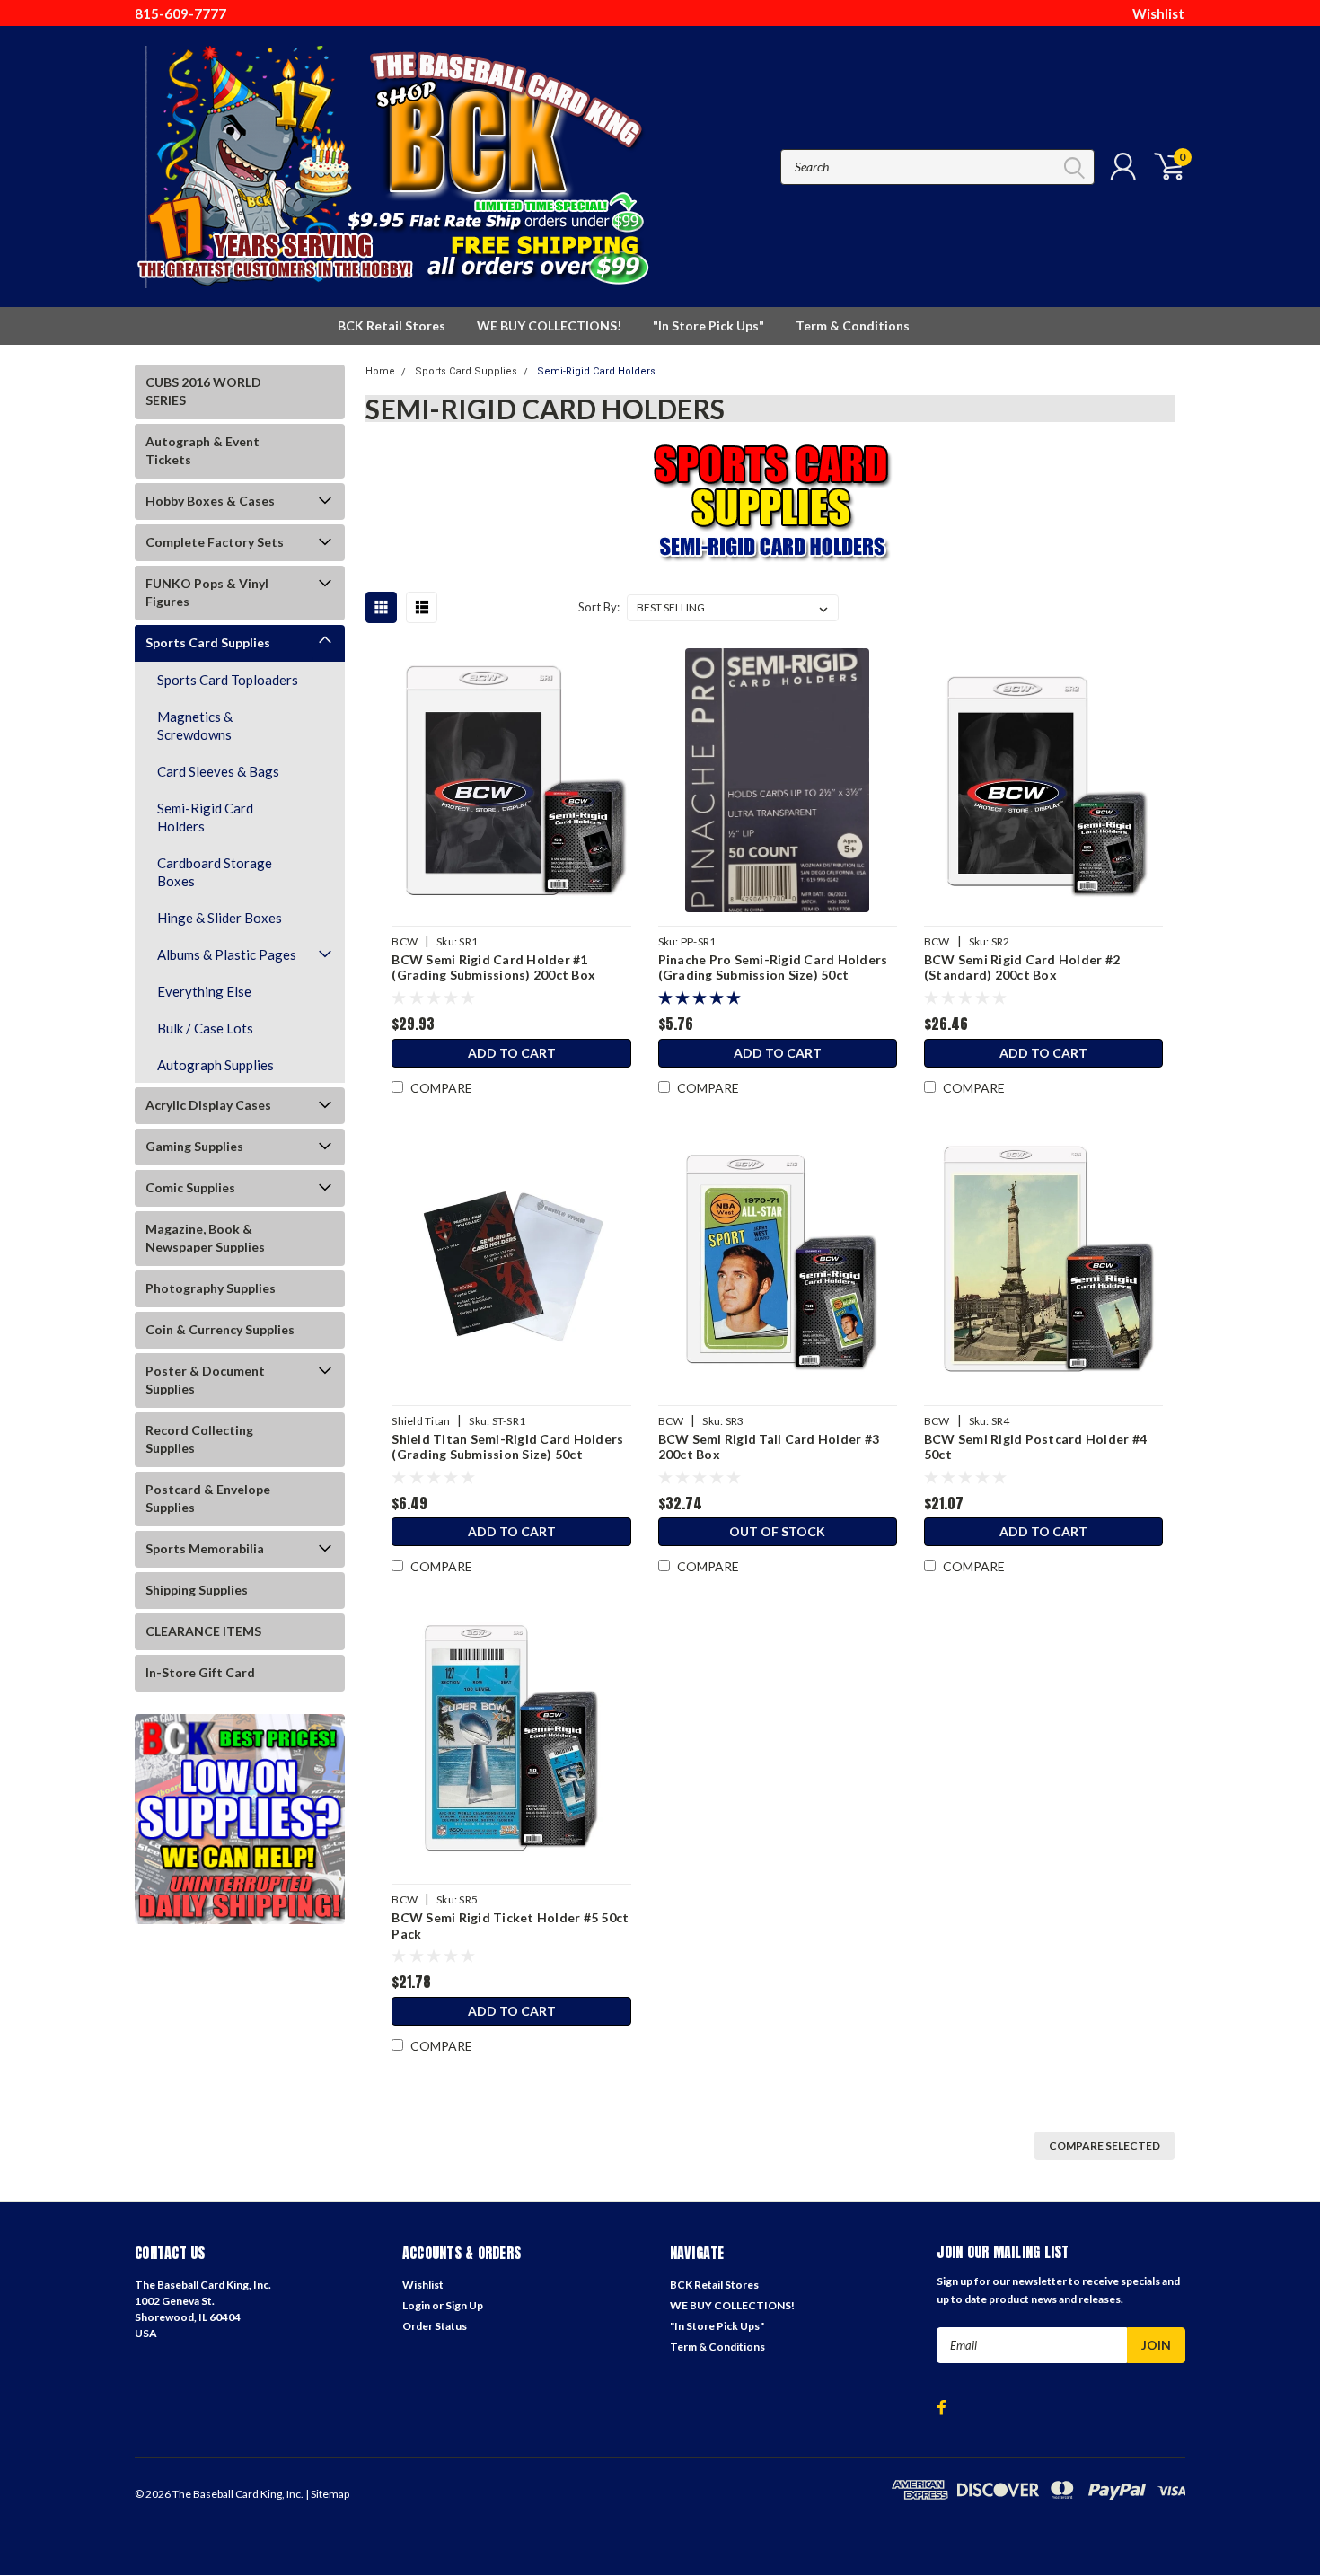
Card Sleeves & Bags (218, 771)
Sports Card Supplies (208, 642)
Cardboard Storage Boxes (215, 872)
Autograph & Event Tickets (202, 450)
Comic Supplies (190, 1187)
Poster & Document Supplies (205, 1380)
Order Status (435, 2326)
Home (380, 371)
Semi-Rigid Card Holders (205, 817)
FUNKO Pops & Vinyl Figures (207, 592)
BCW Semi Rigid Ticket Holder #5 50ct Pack (510, 1925)
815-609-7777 (180, 13)
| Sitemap (327, 2494)
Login (416, 2305)
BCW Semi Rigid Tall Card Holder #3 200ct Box (769, 1447)
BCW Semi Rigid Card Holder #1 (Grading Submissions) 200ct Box (493, 967)
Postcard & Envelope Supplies (208, 1498)
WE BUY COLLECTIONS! (549, 325)
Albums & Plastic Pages (227, 954)
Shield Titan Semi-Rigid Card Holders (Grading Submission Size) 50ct (507, 1447)
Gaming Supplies (194, 1146)
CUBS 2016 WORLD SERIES (203, 391)
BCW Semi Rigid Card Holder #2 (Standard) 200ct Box (1022, 967)
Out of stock (777, 1531)
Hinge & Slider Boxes (220, 918)
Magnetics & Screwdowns (195, 725)
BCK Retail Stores (392, 325)
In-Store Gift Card (200, 1672)
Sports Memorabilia (205, 1548)
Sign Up (464, 2305)
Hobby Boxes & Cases (210, 501)
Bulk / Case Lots (205, 1028)
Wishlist (1158, 13)
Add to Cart (512, 1053)
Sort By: (599, 607)
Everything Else (204, 991)
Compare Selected (1104, 2145)
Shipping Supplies (197, 1590)
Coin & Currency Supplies (220, 1329)
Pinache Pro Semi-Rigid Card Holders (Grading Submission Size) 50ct (773, 967)
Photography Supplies (211, 1288)
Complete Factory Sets (215, 542)
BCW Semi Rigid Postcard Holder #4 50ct (1035, 1447)
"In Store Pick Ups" (708, 325)
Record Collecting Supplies (199, 1439)
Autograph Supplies (216, 1065)
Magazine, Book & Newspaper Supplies (205, 1238)
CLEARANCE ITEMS (203, 1631)
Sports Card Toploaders (228, 680)
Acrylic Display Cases (208, 1105)
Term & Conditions (853, 325)
